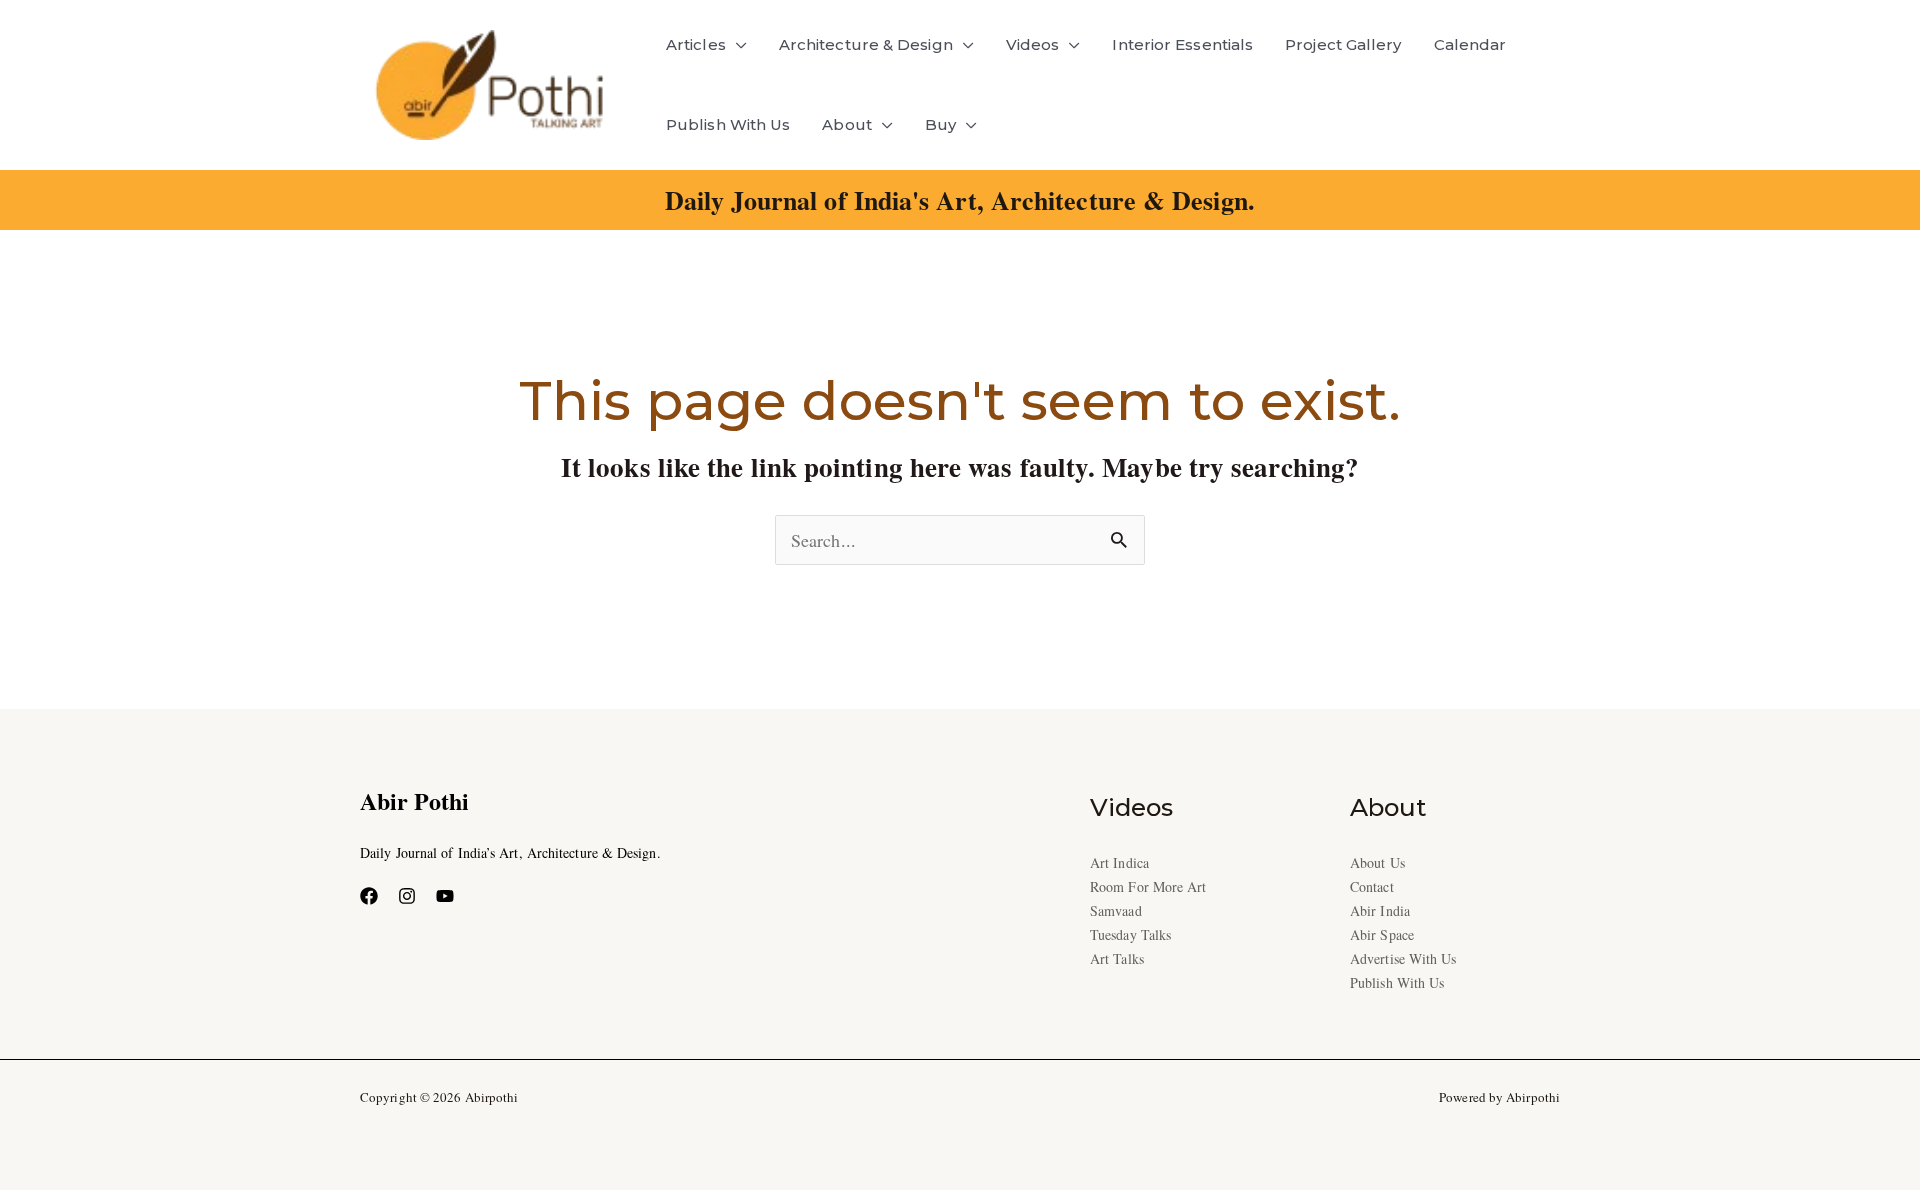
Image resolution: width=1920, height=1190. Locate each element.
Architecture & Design (866, 44)
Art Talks (1117, 958)
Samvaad (1116, 910)
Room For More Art (1148, 886)
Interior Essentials (1182, 44)
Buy (940, 124)
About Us (1377, 862)
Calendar (1470, 44)
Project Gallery (1343, 44)
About (846, 124)
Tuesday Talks (1130, 934)
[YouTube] (445, 896)
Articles (696, 44)
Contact (1372, 886)
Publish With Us (728, 124)
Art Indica (1119, 862)
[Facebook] (369, 896)
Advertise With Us (1403, 958)
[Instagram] (407, 896)
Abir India (1380, 910)
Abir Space (1382, 934)
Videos (1033, 44)
